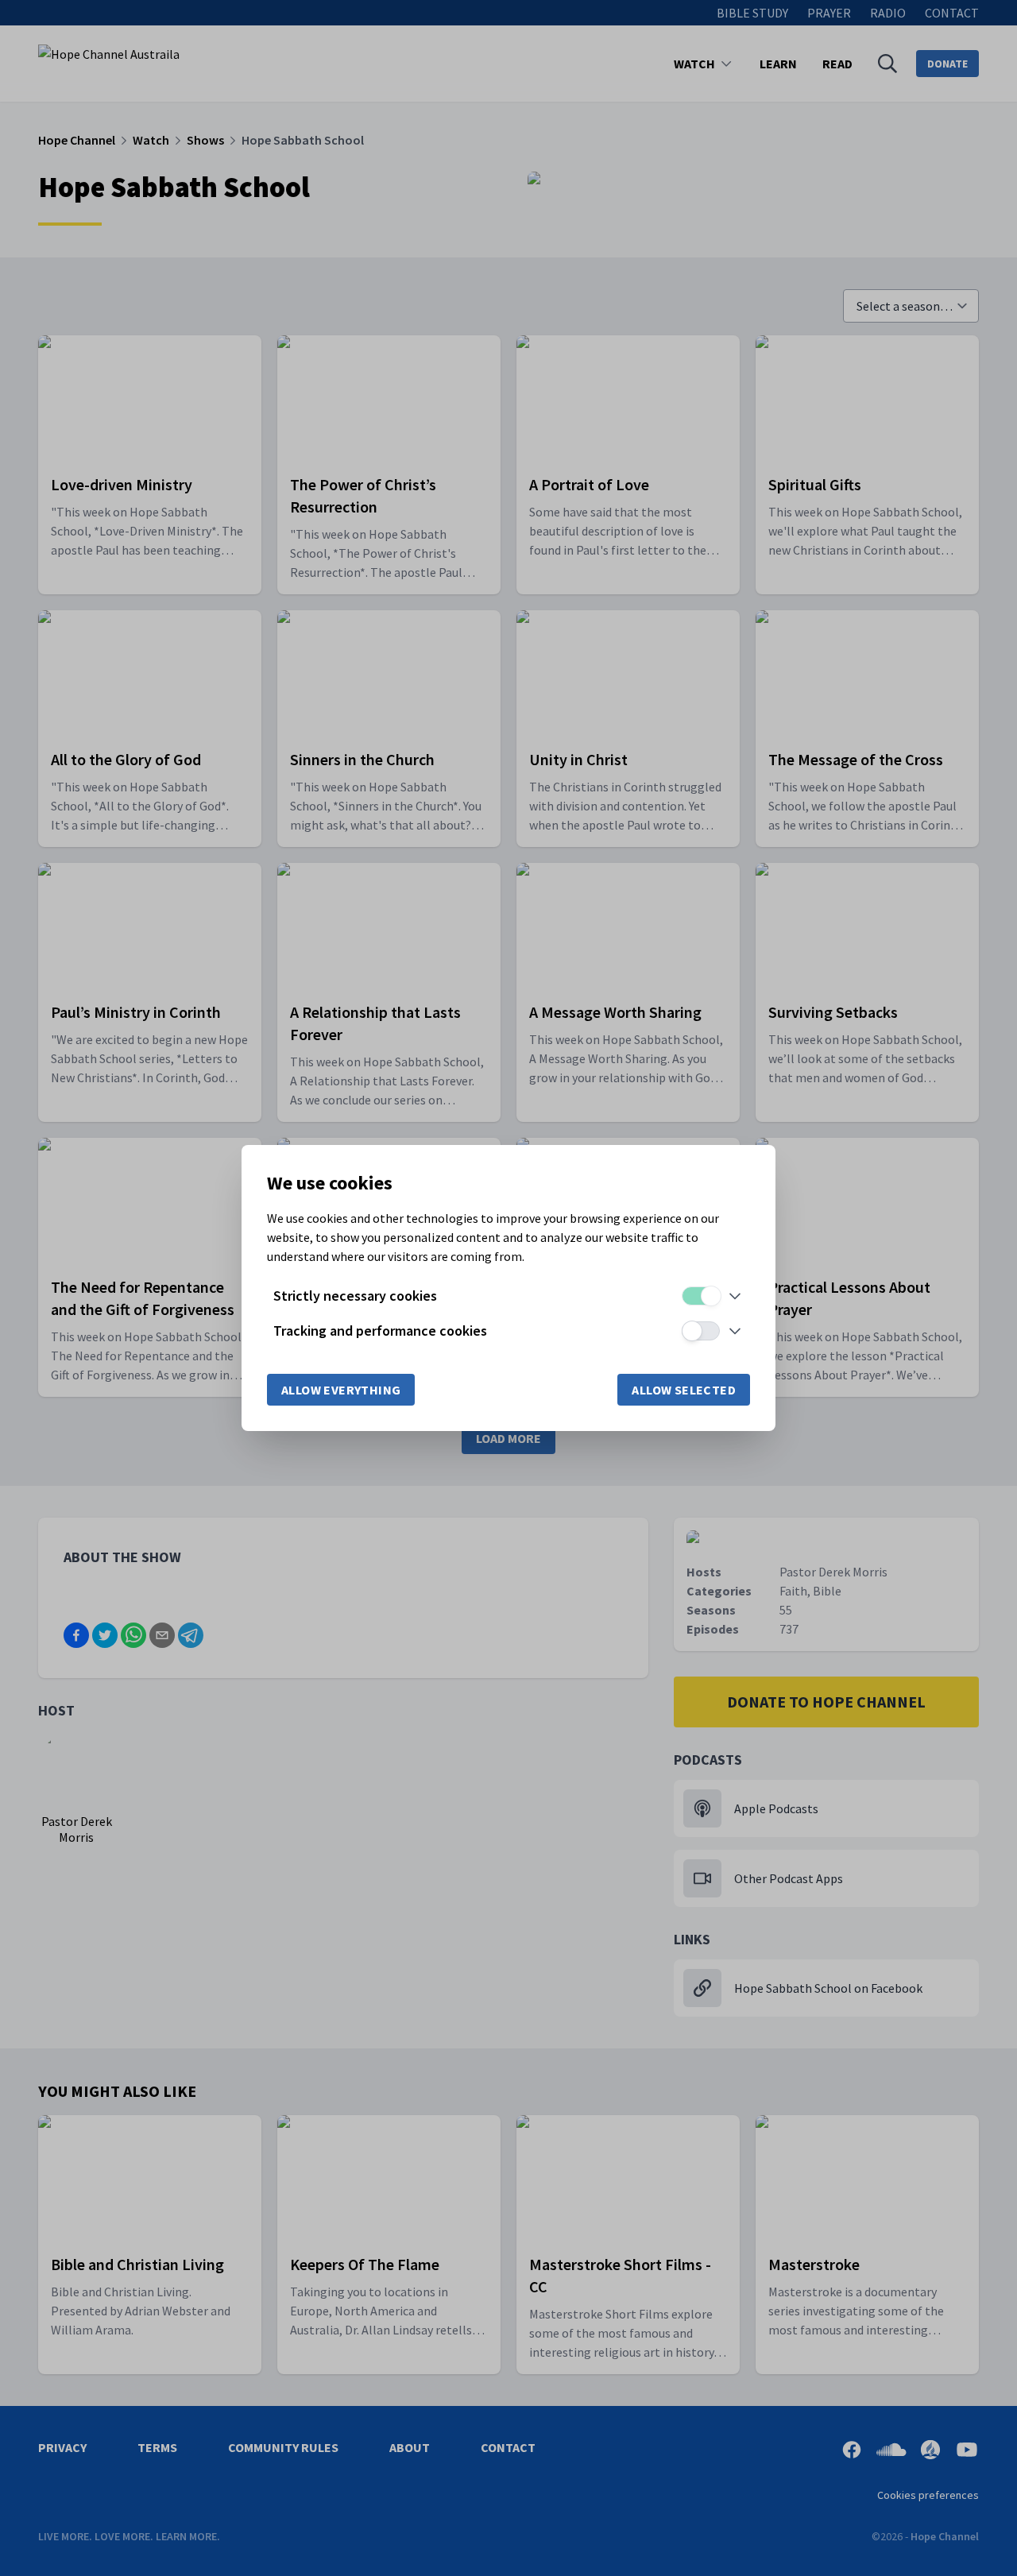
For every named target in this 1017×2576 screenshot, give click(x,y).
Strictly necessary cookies (355, 1296)
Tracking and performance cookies (380, 1331)
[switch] (701, 1296)
